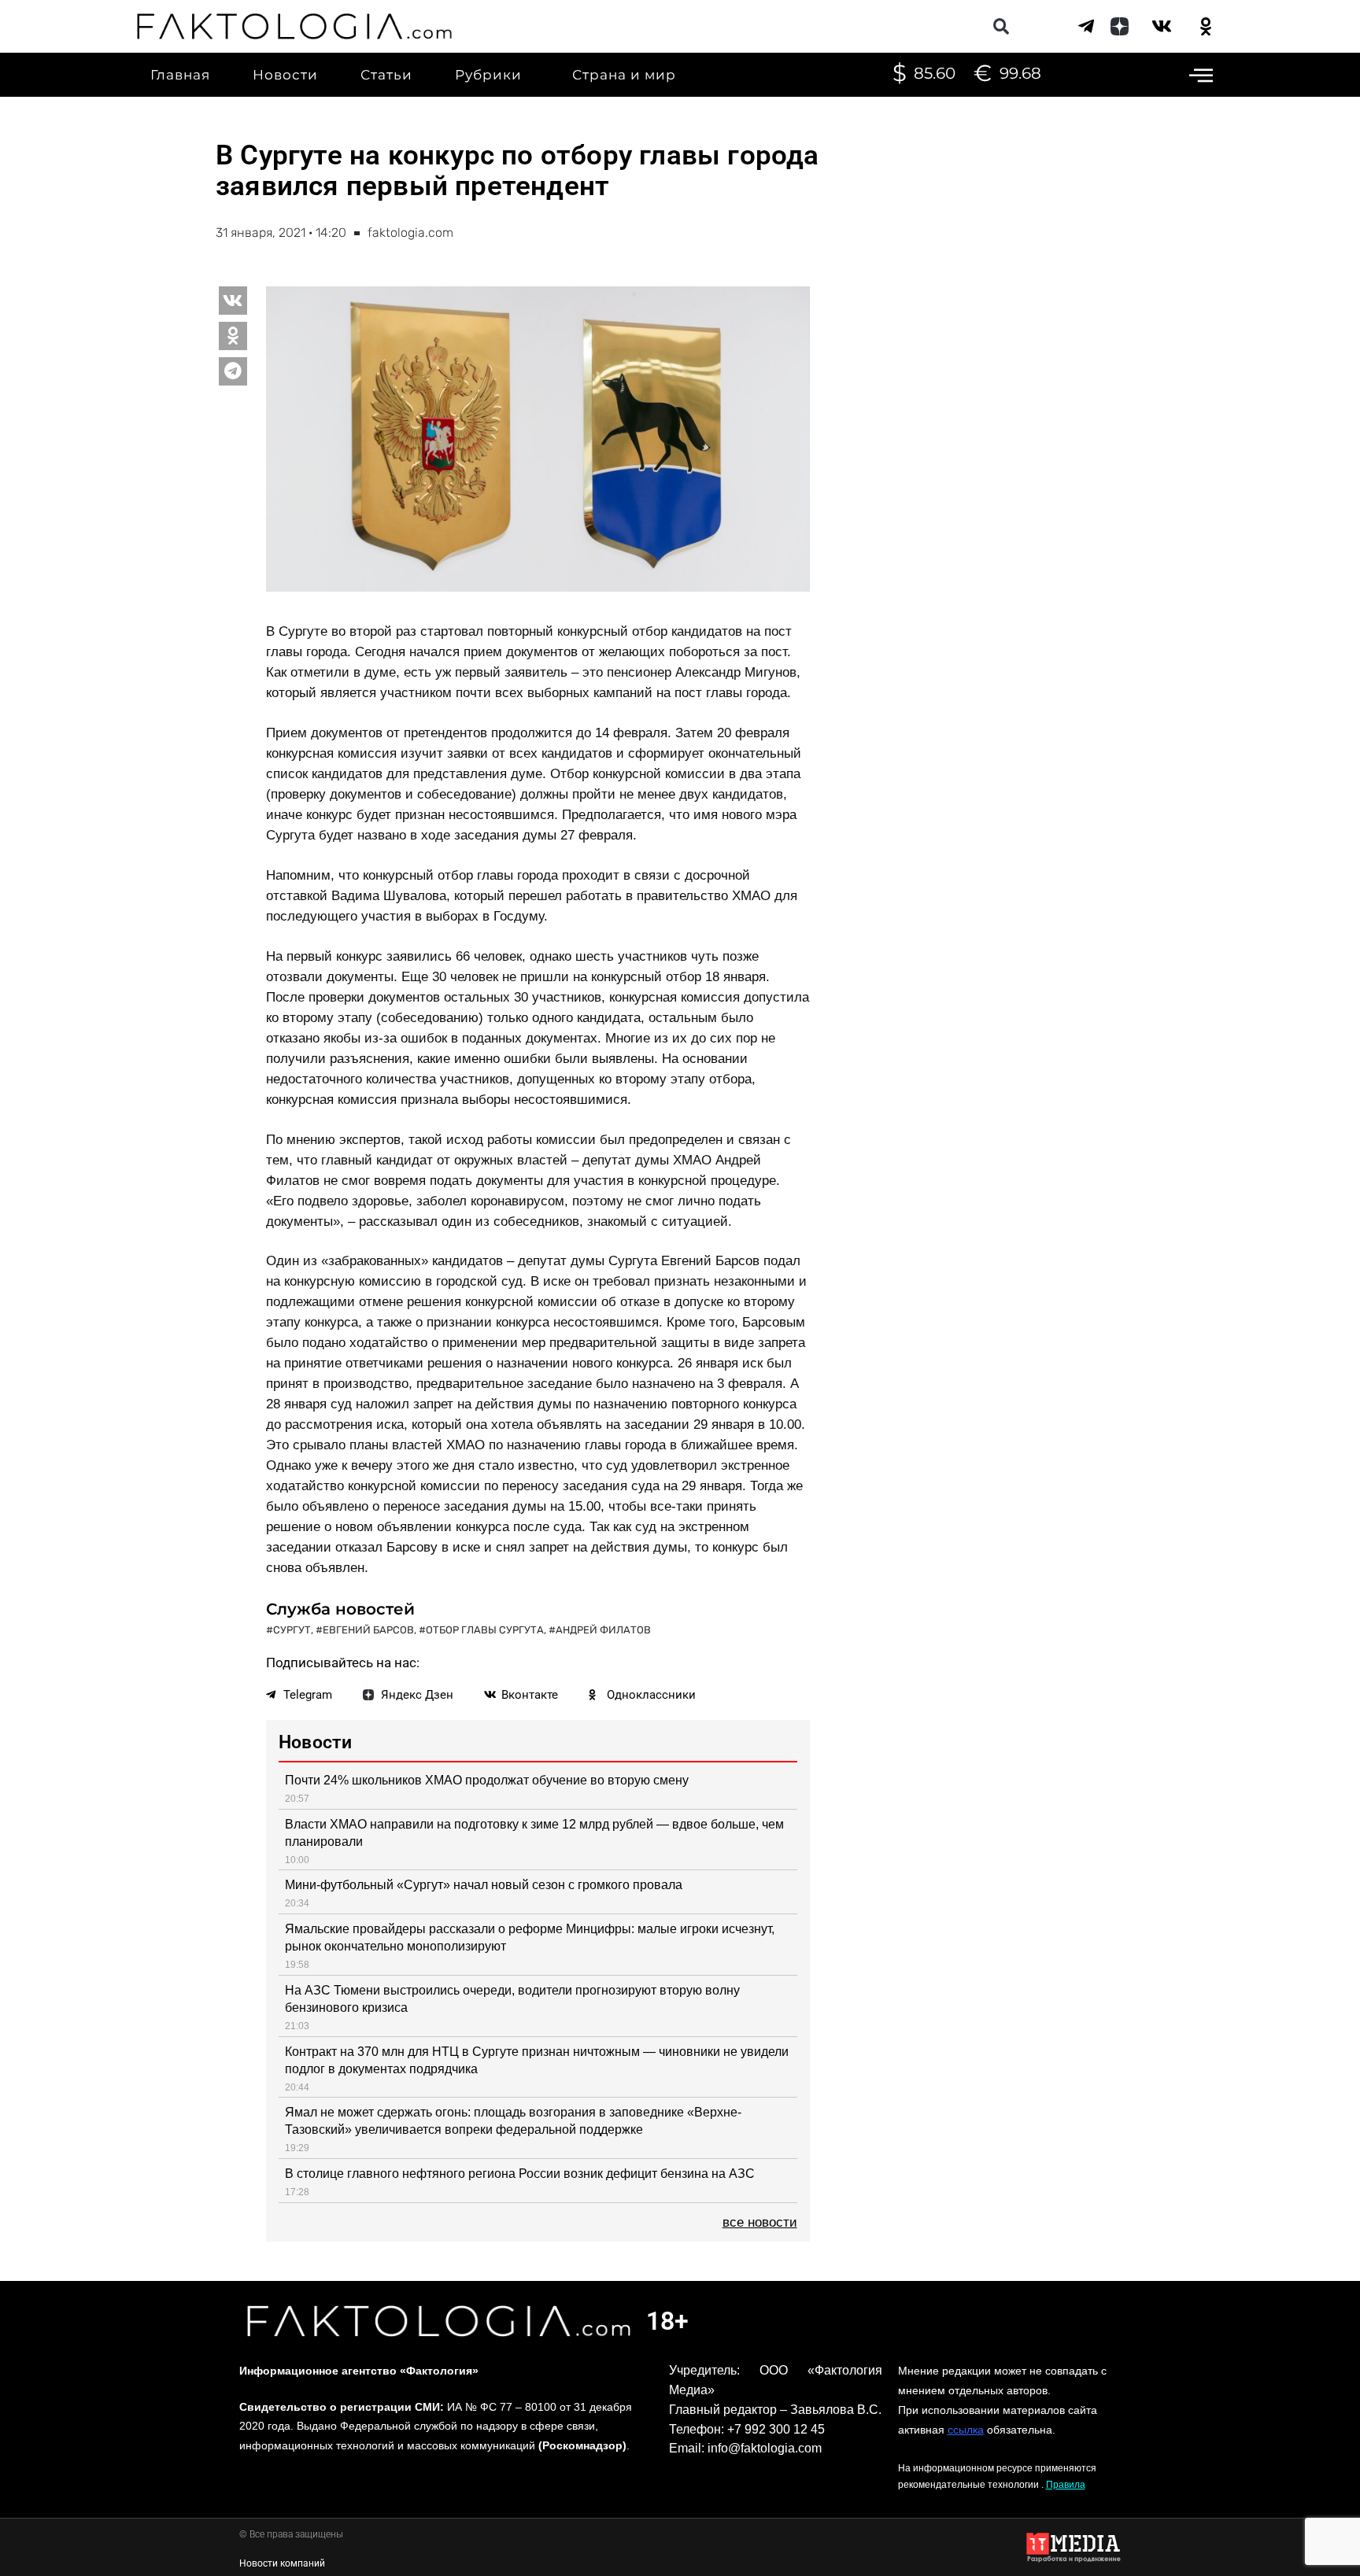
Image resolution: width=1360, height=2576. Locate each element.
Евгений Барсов (368, 1630)
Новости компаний (282, 2563)
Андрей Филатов (603, 1630)
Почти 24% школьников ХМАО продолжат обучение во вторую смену (487, 1780)
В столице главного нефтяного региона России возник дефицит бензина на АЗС (520, 2174)
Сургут (292, 1630)
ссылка (966, 2430)
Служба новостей (340, 1609)
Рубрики (488, 75)
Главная (180, 75)
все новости (760, 2222)
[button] (1001, 26)
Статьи (386, 75)
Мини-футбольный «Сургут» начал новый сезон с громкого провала (484, 1885)
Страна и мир (624, 75)
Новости (285, 75)
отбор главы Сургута (485, 1630)
